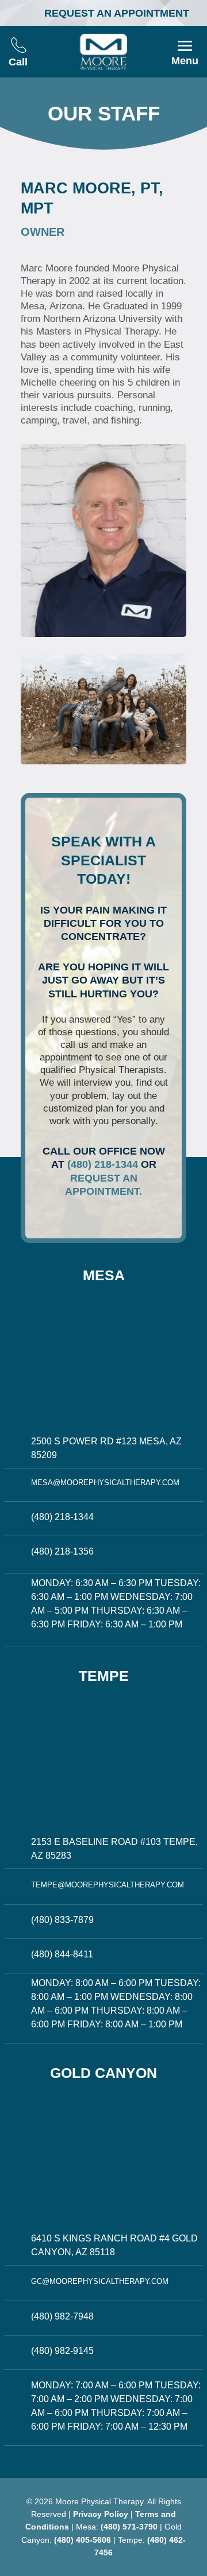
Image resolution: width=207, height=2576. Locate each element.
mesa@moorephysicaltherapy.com (105, 1483)
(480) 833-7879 (62, 1920)
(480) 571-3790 (129, 2527)
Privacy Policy (101, 2514)
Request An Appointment (117, 13)
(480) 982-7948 (62, 2316)
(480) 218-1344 (103, 1164)
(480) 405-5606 (83, 2540)
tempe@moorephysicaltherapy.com (108, 1885)
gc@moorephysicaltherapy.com (100, 2281)
